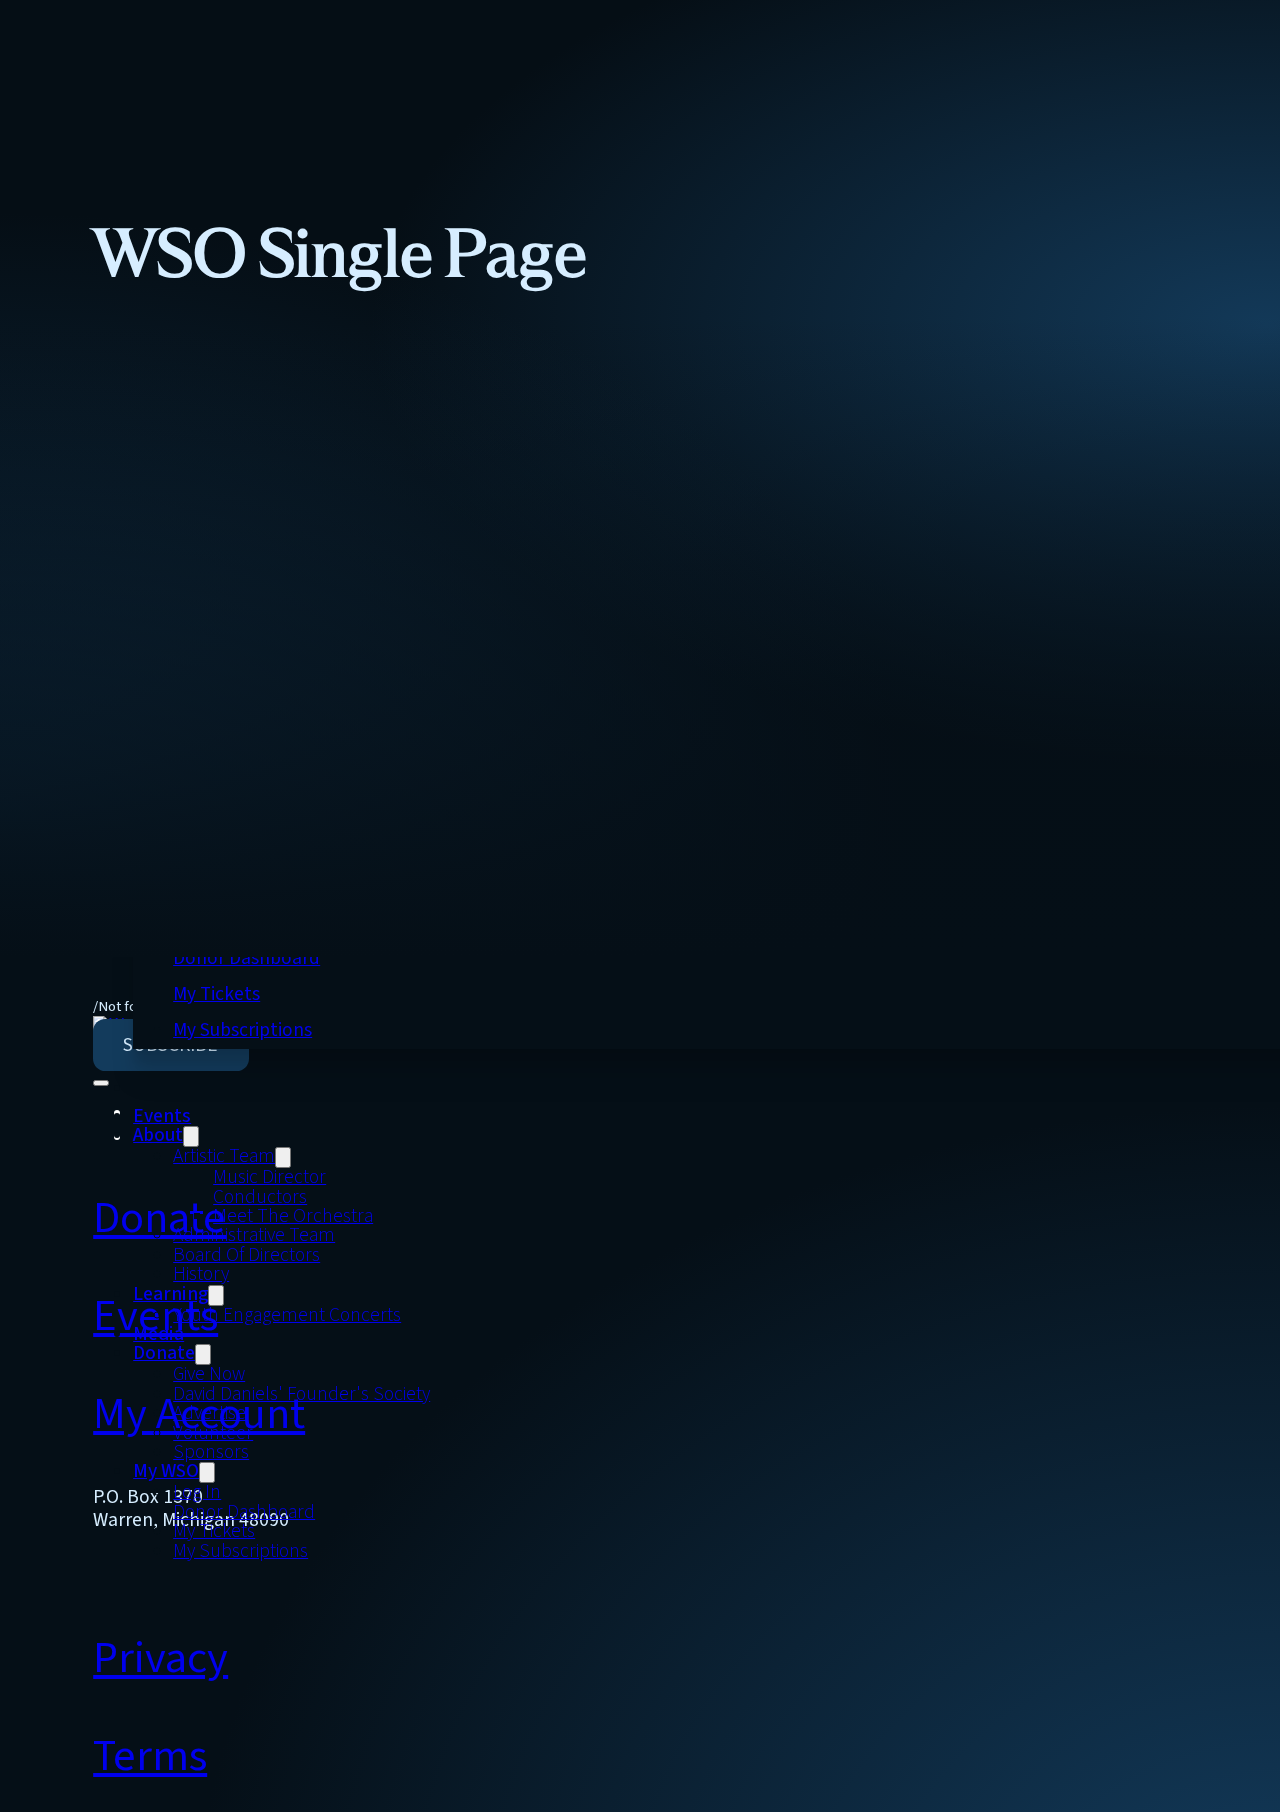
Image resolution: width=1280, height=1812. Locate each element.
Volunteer (213, 1433)
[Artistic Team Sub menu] (283, 1157)
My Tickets (216, 994)
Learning (170, 1294)
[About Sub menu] (191, 1136)
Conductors (260, 1197)
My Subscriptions (242, 1030)
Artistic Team (224, 1156)
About (158, 1135)
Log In (197, 1492)
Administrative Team (254, 1235)
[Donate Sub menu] (203, 1354)
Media (158, 1334)
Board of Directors (246, 1255)
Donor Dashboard (246, 958)
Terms (150, 1756)
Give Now (209, 1374)
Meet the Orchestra (293, 1216)
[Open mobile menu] (101, 1083)
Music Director (269, 1177)
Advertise (209, 1413)
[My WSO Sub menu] (207, 1472)
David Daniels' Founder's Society (301, 1394)
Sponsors (211, 1452)
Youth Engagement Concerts (287, 1315)
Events (162, 1116)
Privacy (160, 1658)
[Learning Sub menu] (216, 1295)
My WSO (166, 1471)
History (201, 1274)
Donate (164, 1353)
